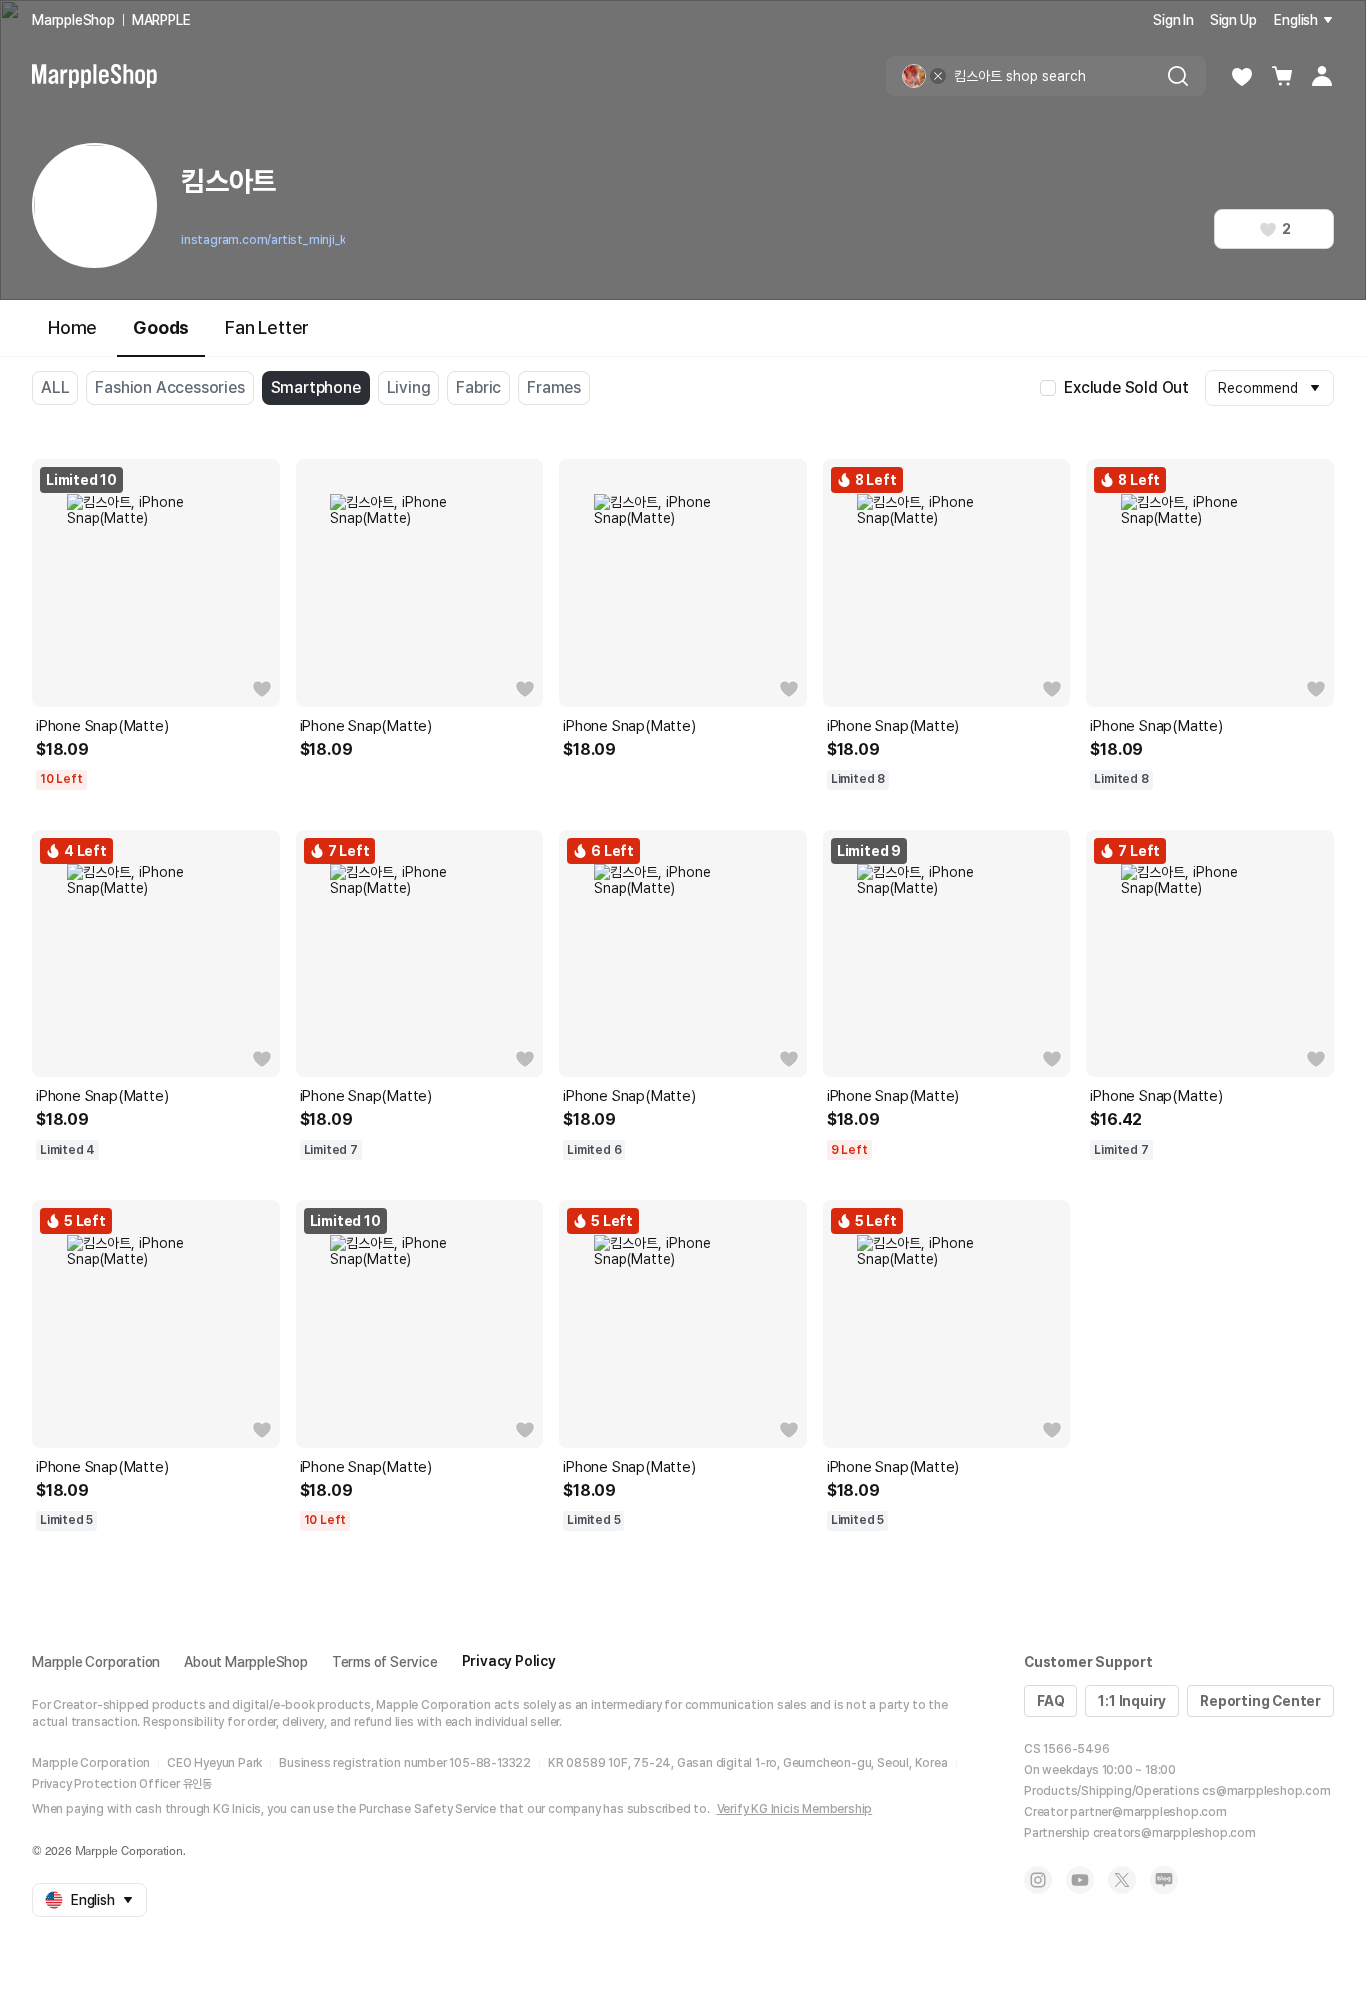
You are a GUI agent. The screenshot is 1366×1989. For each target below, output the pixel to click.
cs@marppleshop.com (1266, 1791)
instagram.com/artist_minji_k (263, 240)
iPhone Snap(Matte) (102, 726)
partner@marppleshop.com (1148, 1812)
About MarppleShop (246, 1662)
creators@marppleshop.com (1174, 1833)
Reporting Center (1260, 1701)
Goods (161, 327)
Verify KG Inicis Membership (795, 1809)
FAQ (1050, 1701)
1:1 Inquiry (1132, 1701)
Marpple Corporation (96, 1662)
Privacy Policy (509, 1661)
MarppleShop (73, 20)
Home (72, 327)
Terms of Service (385, 1662)
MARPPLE (161, 20)
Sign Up (1233, 20)
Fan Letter (267, 327)
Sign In (1173, 20)
